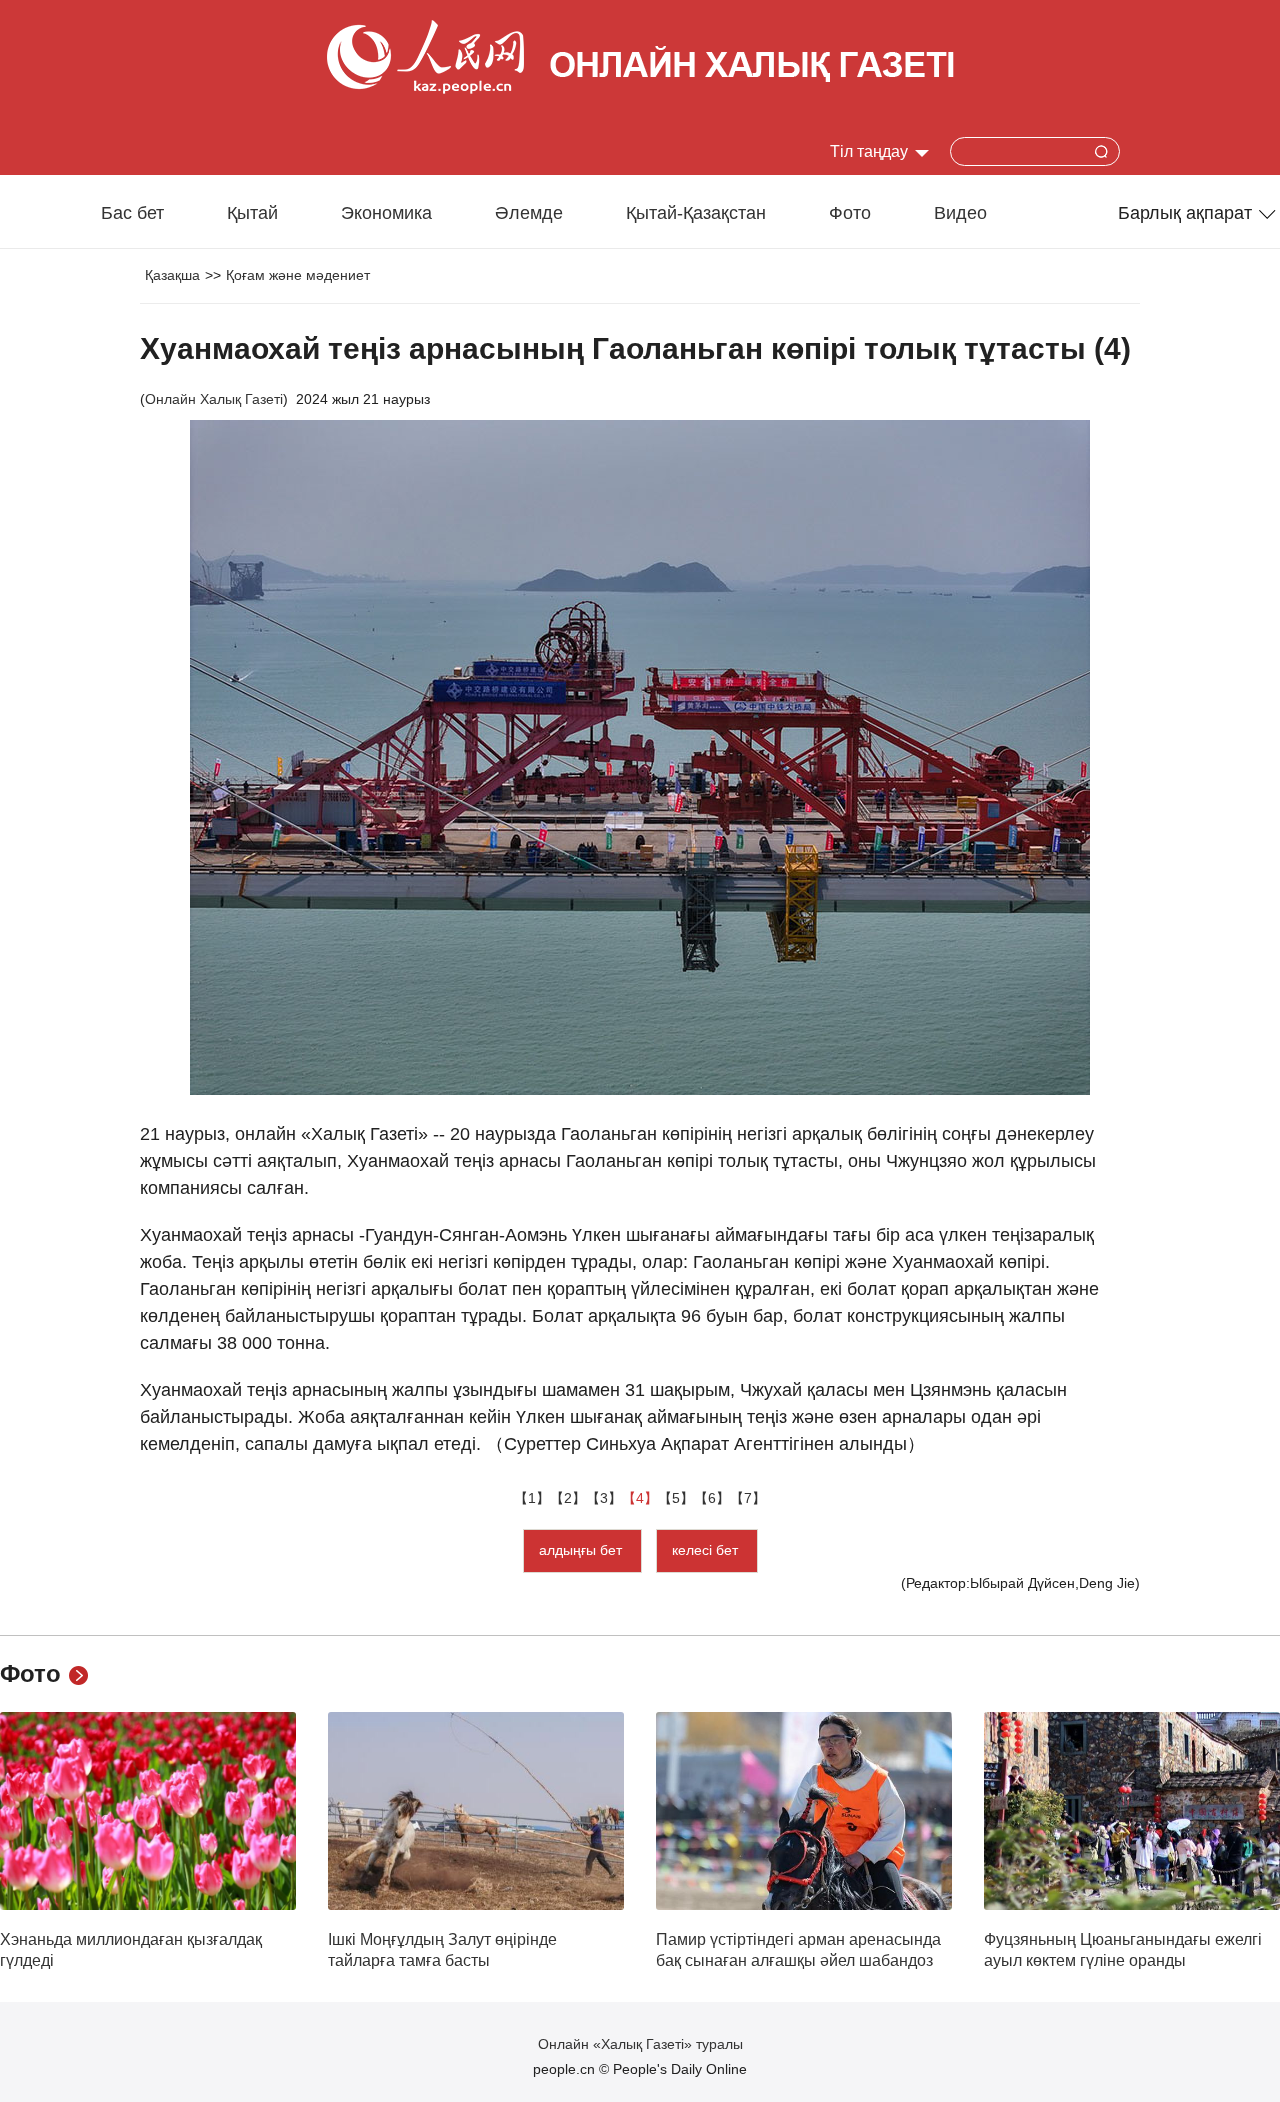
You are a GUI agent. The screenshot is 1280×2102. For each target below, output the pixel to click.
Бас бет (132, 213)
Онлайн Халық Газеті (214, 399)
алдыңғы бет (582, 1550)
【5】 (676, 1498)
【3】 (604, 1498)
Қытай (252, 213)
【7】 (748, 1498)
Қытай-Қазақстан (696, 213)
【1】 (532, 1498)
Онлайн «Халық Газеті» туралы (640, 2044)
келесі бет (707, 1550)
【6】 (712, 1498)
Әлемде (529, 213)
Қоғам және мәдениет (298, 275)
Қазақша (172, 275)
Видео (960, 213)
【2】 (568, 1498)
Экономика (386, 213)
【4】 (640, 1498)
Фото (850, 213)
